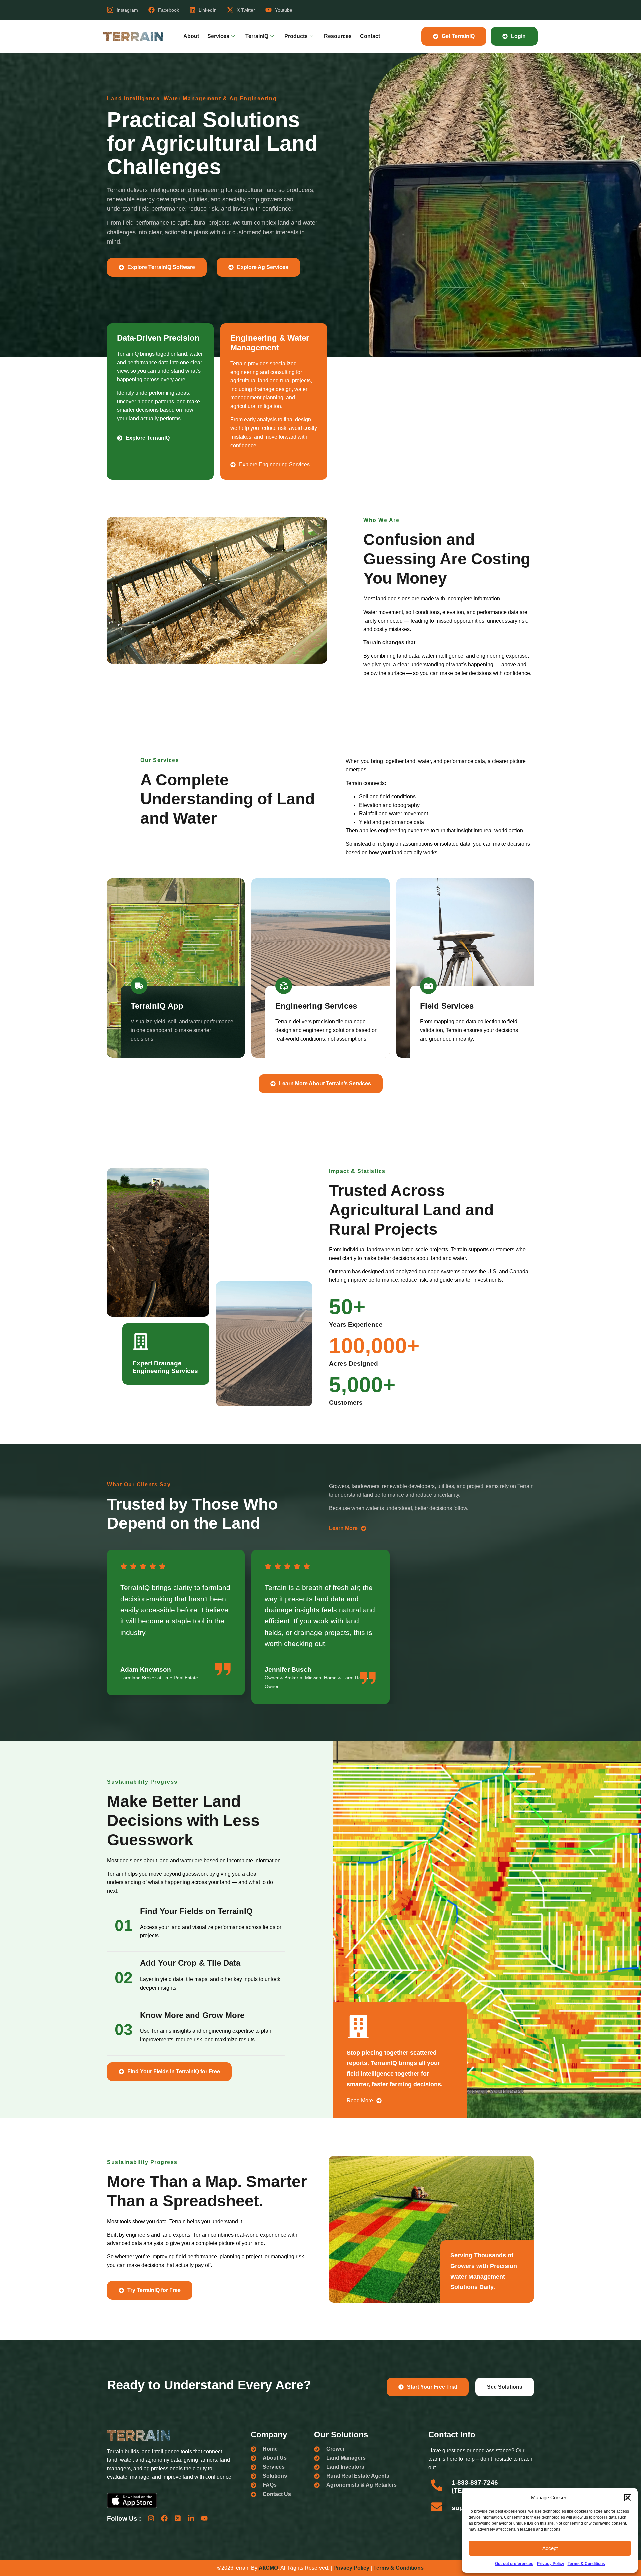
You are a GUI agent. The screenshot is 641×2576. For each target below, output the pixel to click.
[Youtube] (204, 2518)
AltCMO (268, 2568)
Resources (338, 36)
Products (296, 36)
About (191, 36)
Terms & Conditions (586, 2564)
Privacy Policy (551, 2564)
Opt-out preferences (514, 2564)
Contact (370, 36)
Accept (550, 2548)
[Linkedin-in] (191, 2518)
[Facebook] (164, 2518)
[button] (628, 2498)
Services (218, 36)
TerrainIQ (257, 36)
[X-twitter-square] (178, 2518)
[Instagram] (151, 2518)
